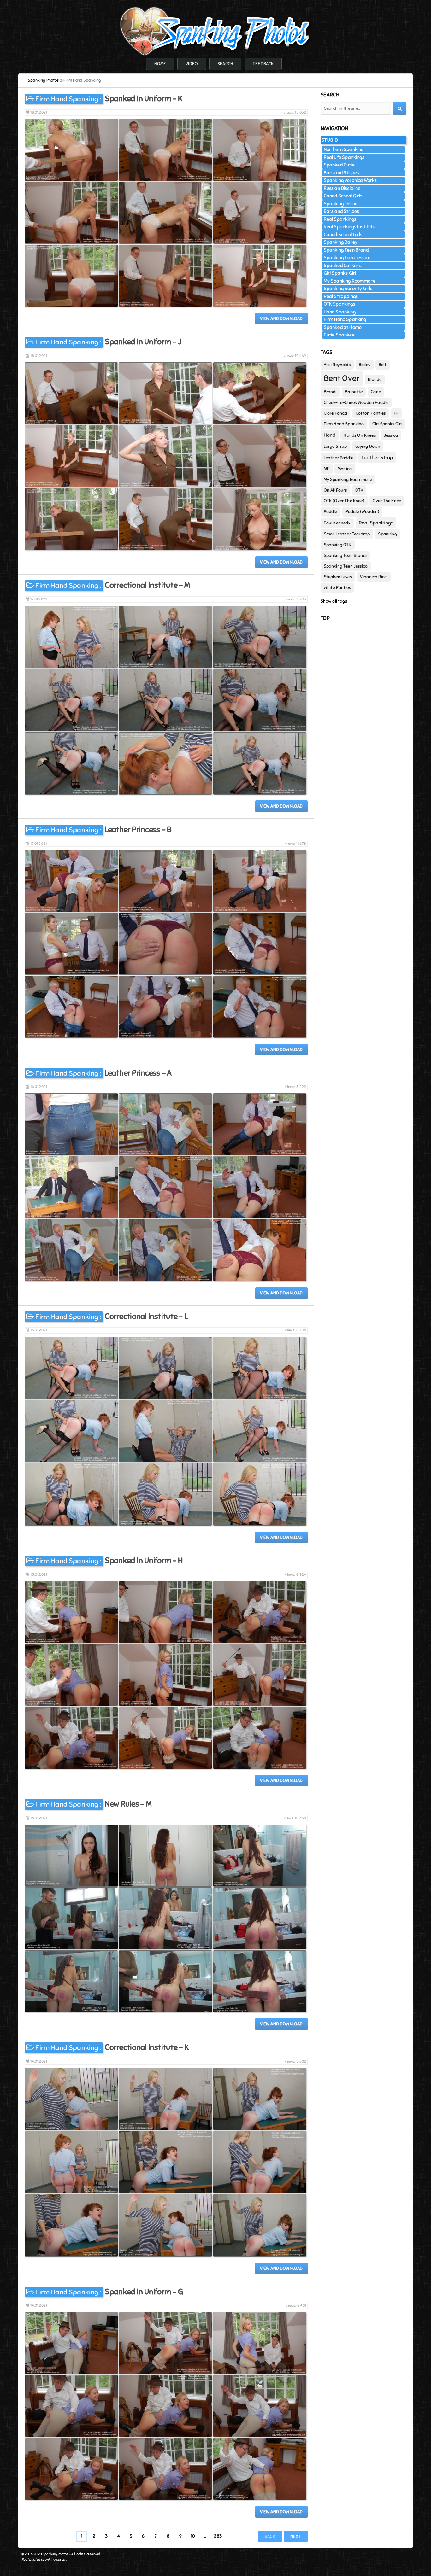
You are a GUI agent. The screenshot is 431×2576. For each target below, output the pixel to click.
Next (296, 2536)
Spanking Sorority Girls (348, 289)
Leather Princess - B (138, 829)
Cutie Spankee (339, 335)
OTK (359, 490)
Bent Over (342, 378)
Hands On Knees (360, 435)
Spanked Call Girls (343, 266)
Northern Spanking (344, 149)
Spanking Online (341, 204)
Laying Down (368, 446)
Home (160, 64)
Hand (330, 435)
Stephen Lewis (338, 577)
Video (192, 64)
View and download (281, 319)
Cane (376, 392)
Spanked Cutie (339, 165)
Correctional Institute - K (147, 2047)
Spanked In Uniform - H (144, 1560)
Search (225, 64)
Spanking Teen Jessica (347, 258)
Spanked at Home (343, 327)
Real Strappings (341, 296)
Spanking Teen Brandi (347, 250)
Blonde (375, 380)
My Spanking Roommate (350, 281)
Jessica (391, 435)
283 (218, 2536)
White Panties (337, 588)
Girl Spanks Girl (340, 273)
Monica (345, 469)
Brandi (330, 392)
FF (396, 413)
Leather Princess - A (138, 1073)
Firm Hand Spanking (67, 99)
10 (193, 2536)
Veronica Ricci (374, 577)
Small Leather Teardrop (347, 534)
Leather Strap (377, 458)
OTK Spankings (339, 304)
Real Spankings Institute (350, 227)
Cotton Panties (371, 413)
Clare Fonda (336, 413)
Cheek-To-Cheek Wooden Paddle (356, 403)
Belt (383, 365)
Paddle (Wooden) (363, 512)
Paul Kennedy (337, 523)
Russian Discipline (342, 188)
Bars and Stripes (342, 173)
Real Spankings (340, 219)
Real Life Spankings (344, 157)
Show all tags (334, 601)
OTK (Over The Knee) (344, 501)
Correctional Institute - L (146, 1316)
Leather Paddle (339, 458)
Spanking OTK (338, 545)
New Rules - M (128, 1804)
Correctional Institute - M (147, 585)
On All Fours (335, 490)
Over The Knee (387, 501)
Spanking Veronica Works (350, 180)
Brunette (354, 392)
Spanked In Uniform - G (144, 2292)
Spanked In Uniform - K (143, 99)
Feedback (263, 64)
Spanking (387, 534)
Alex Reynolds (337, 365)
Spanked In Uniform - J (143, 342)
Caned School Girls (343, 196)
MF (327, 469)
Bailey (365, 365)
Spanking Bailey (341, 242)
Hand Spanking (340, 312)
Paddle (331, 512)
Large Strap (335, 446)
